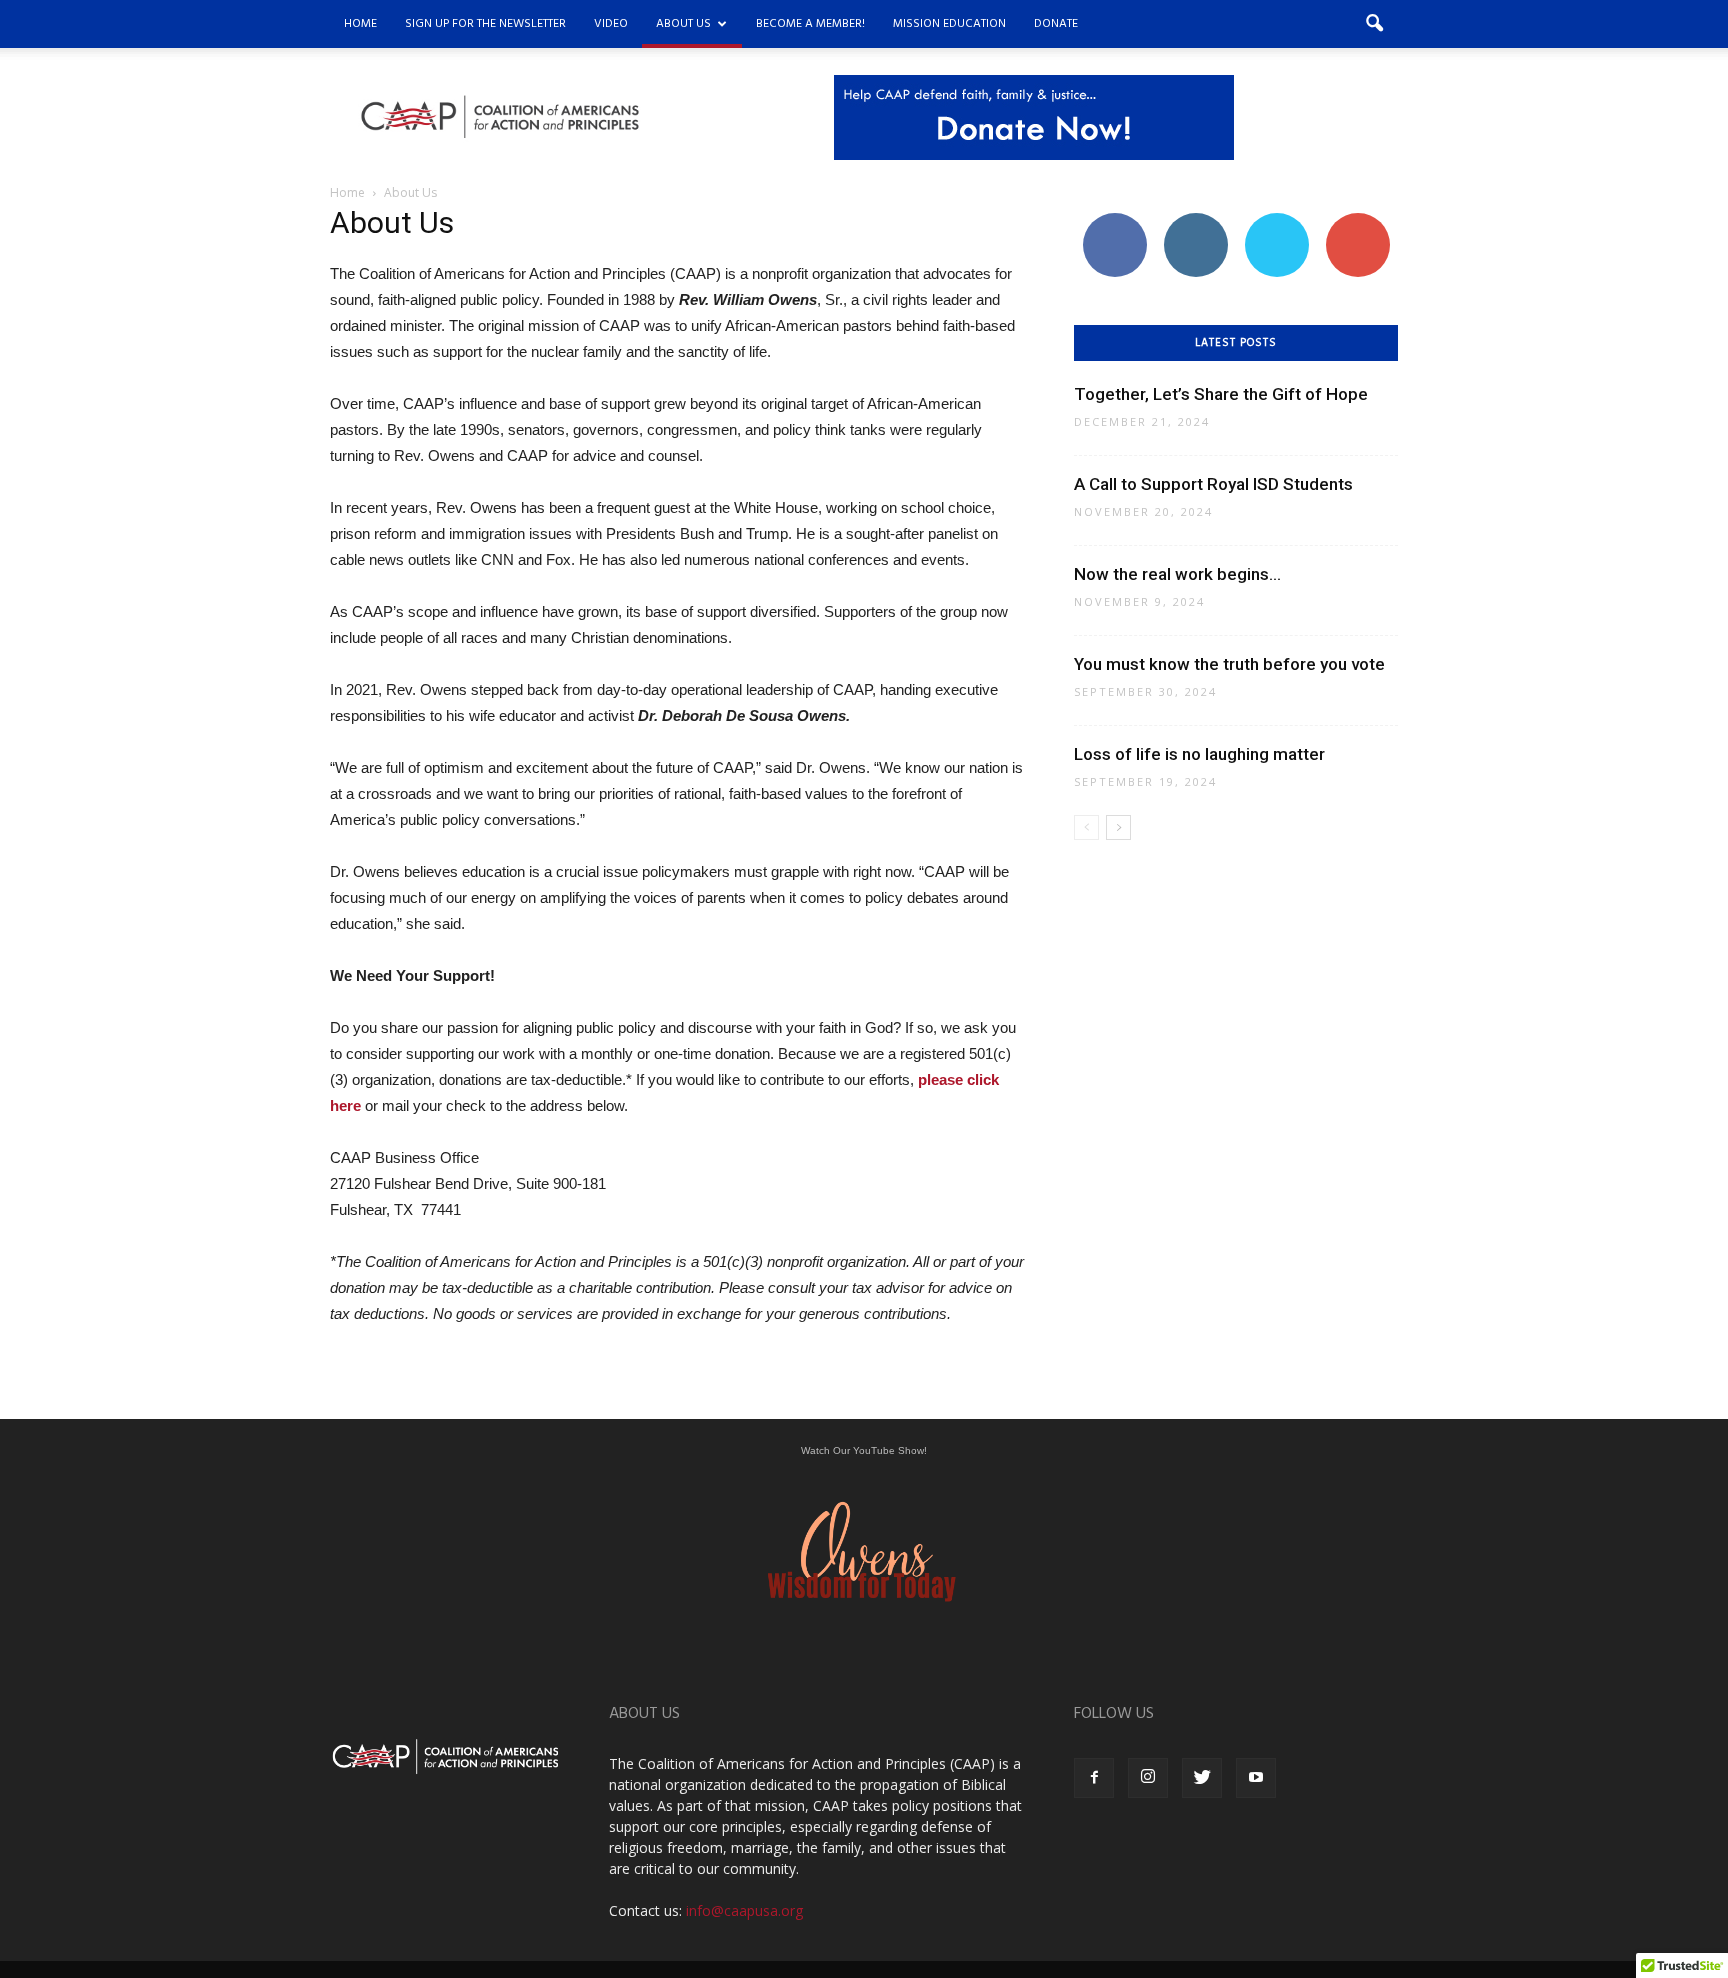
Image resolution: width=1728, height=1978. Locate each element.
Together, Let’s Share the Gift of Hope (1221, 394)
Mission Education (949, 24)
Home (360, 24)
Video (611, 24)
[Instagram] (1148, 1778)
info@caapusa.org (744, 1910)
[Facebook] (1094, 1778)
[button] (1374, 24)
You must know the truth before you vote (1229, 664)
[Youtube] (1256, 1778)
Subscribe (1358, 220)
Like (1114, 220)
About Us (683, 24)
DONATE (1056, 24)
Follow (1195, 220)
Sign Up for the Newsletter (485, 24)
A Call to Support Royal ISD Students (1213, 484)
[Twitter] (1202, 1778)
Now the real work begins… (1177, 574)
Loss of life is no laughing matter (1199, 754)
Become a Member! (810, 24)
